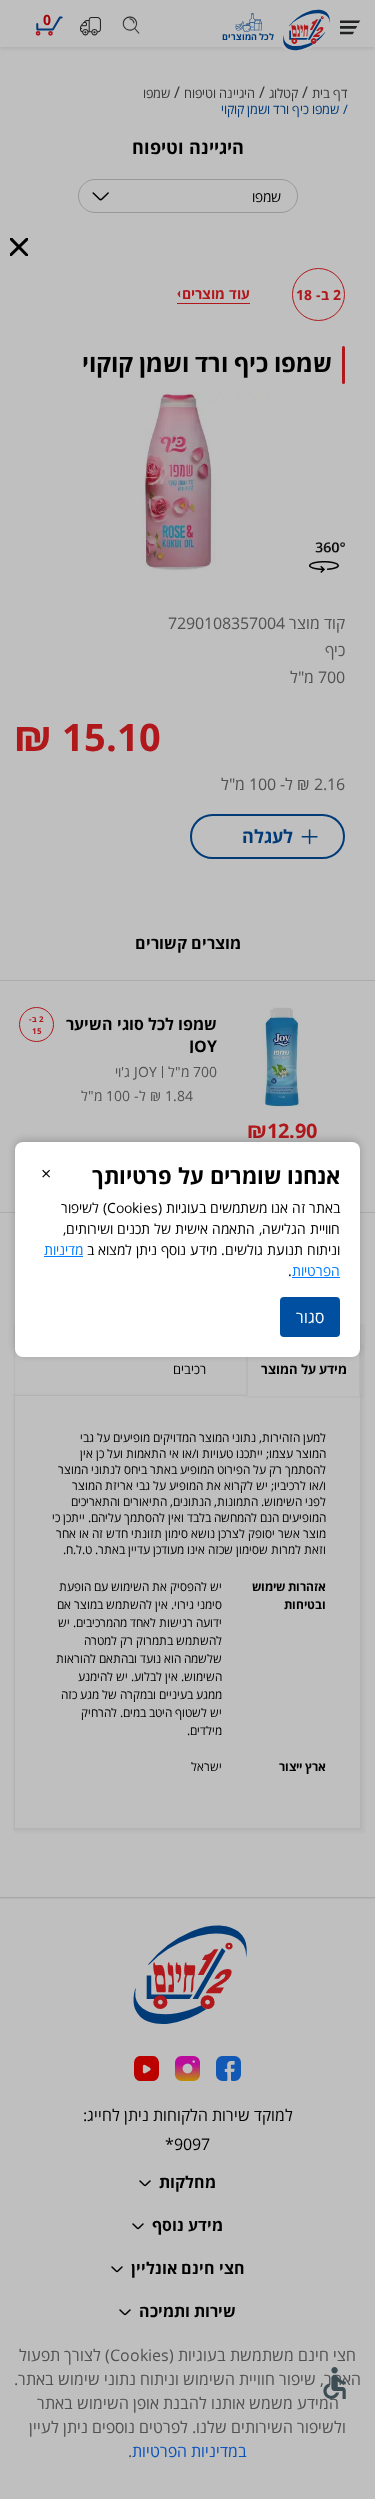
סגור (310, 1317)
